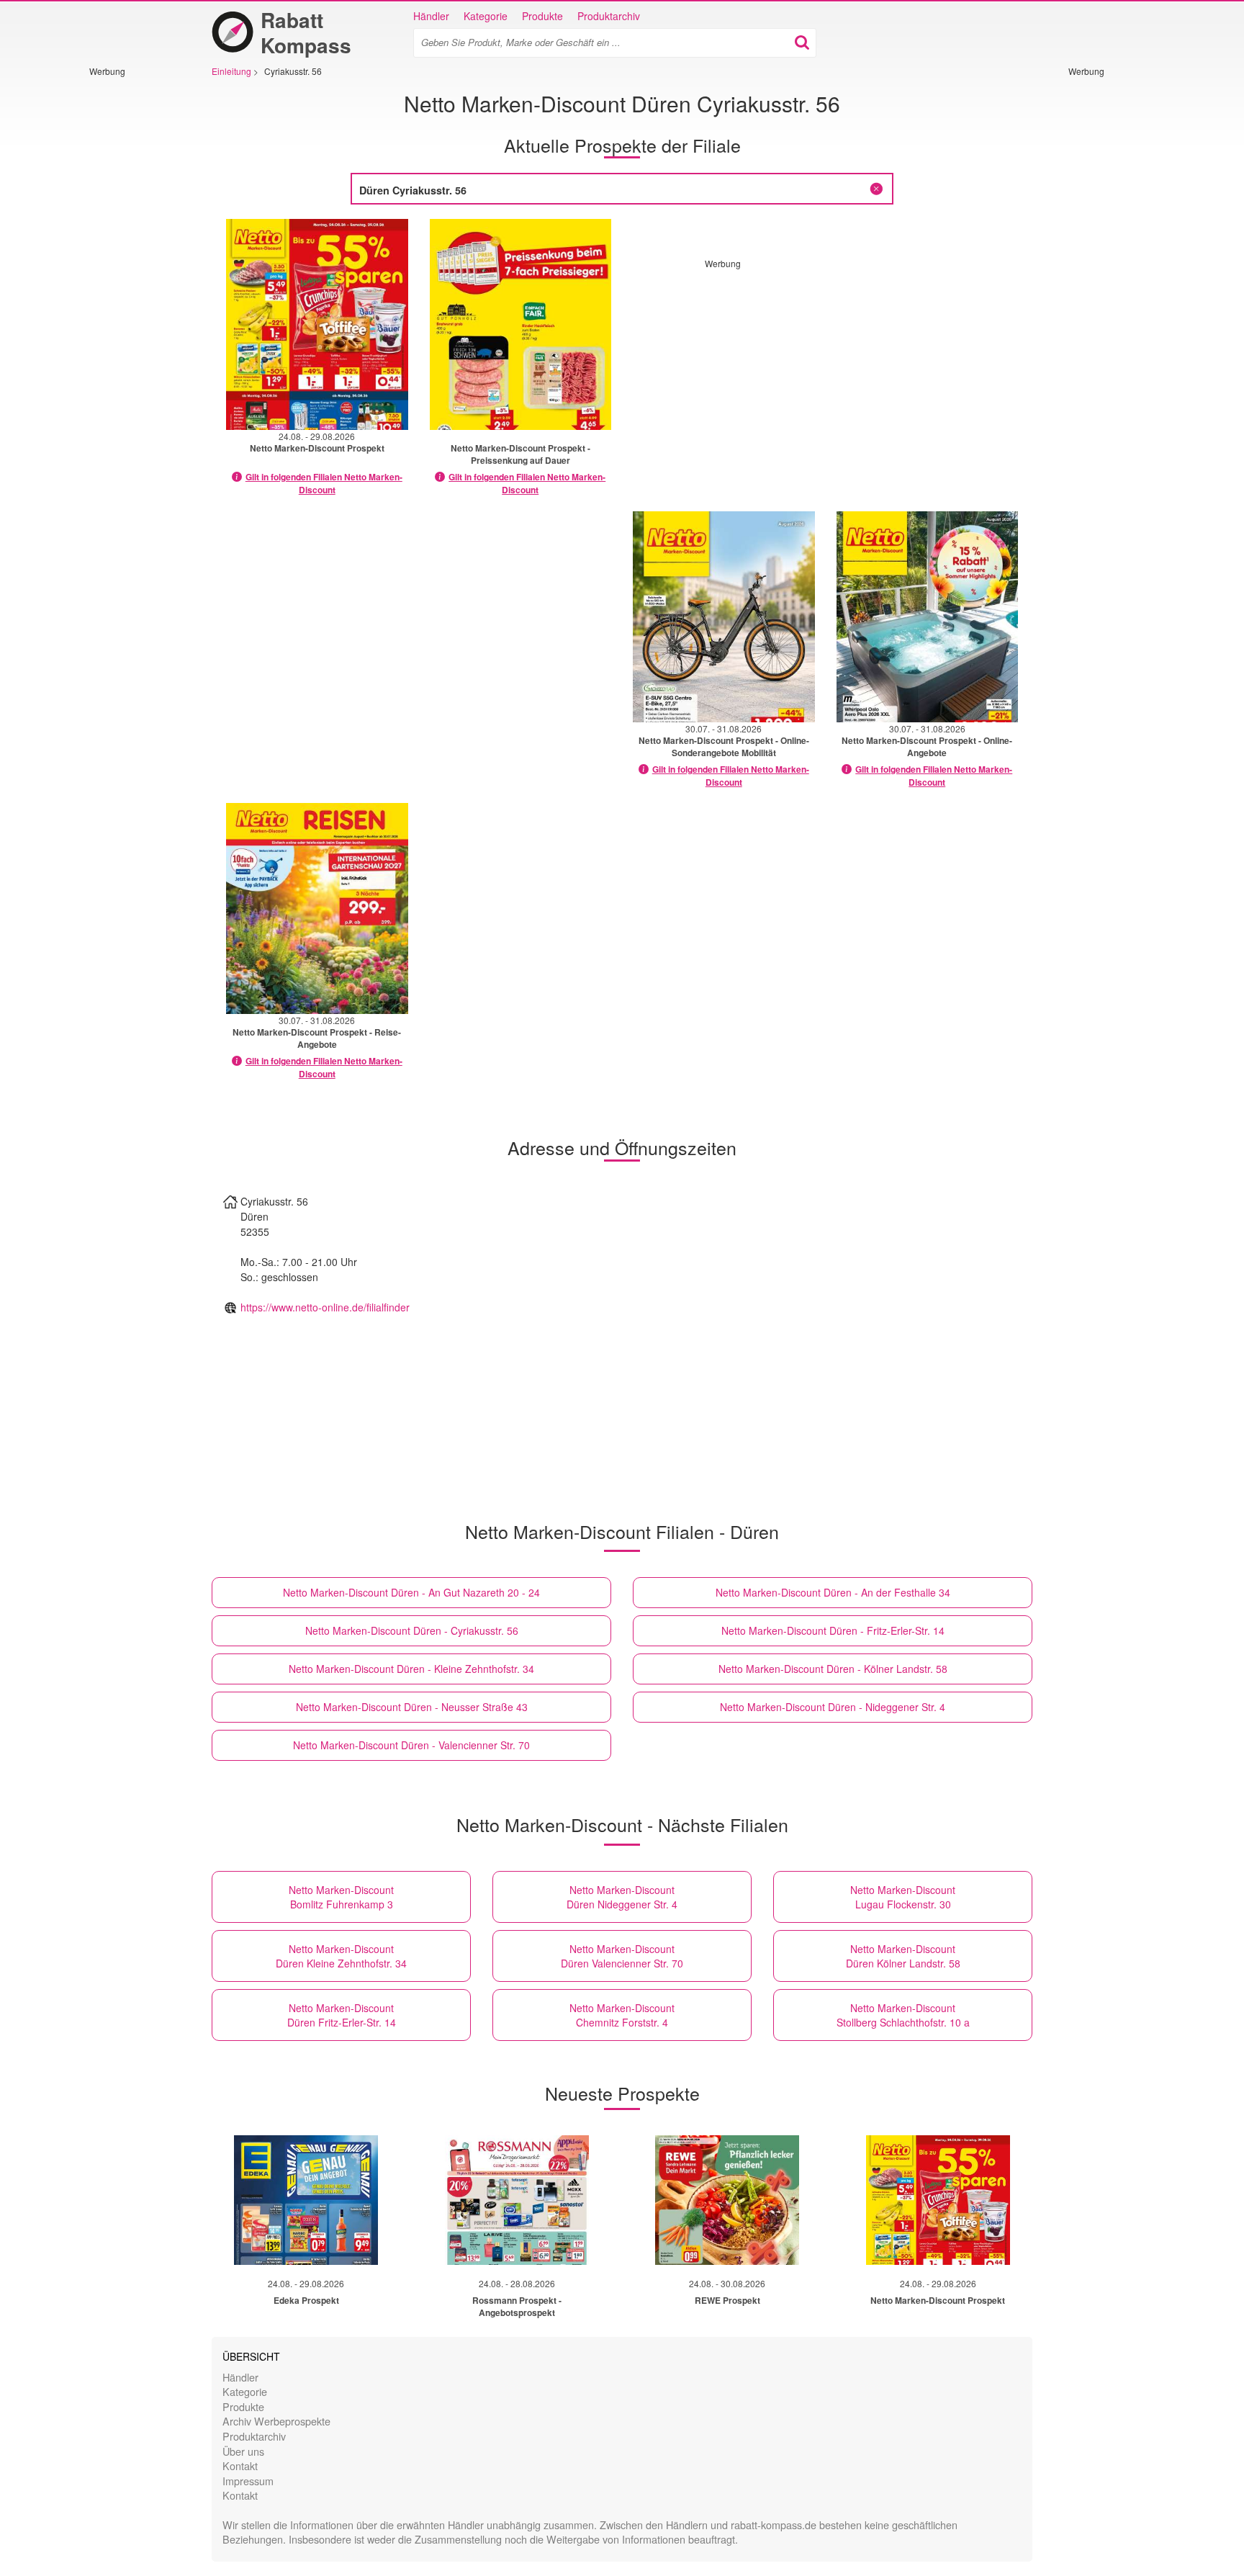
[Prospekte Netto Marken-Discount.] (521, 324)
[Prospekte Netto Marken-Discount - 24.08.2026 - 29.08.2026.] (317, 324)
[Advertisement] (132, 293)
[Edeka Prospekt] (306, 2200)
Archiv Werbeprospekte (276, 2421)
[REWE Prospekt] (727, 2200)
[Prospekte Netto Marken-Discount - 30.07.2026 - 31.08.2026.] (724, 617)
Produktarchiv (609, 16)
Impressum (248, 2481)
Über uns (243, 2451)
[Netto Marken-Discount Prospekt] (938, 2200)
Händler (431, 16)
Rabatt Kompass (306, 32)
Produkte (542, 16)
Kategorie (486, 16)
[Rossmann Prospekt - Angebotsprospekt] (517, 2200)
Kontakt (240, 2465)
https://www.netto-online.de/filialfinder (325, 1307)
